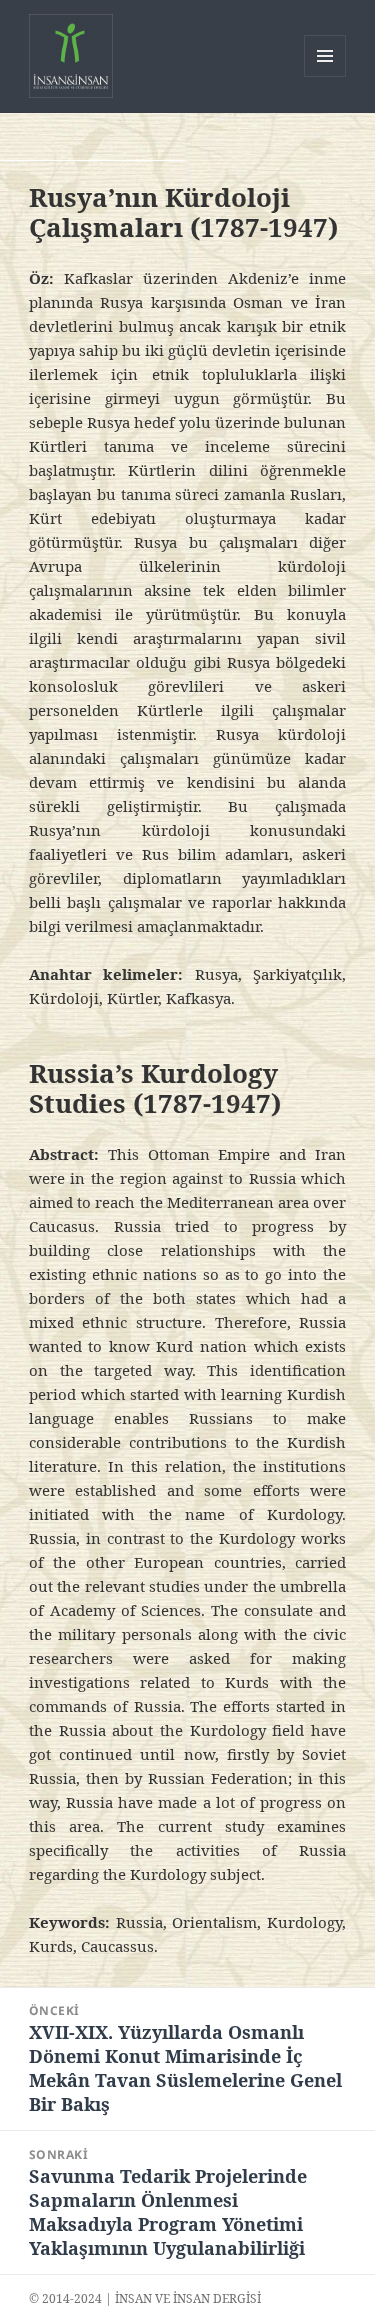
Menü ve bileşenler (325, 76)
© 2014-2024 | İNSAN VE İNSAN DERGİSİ (145, 2298)
